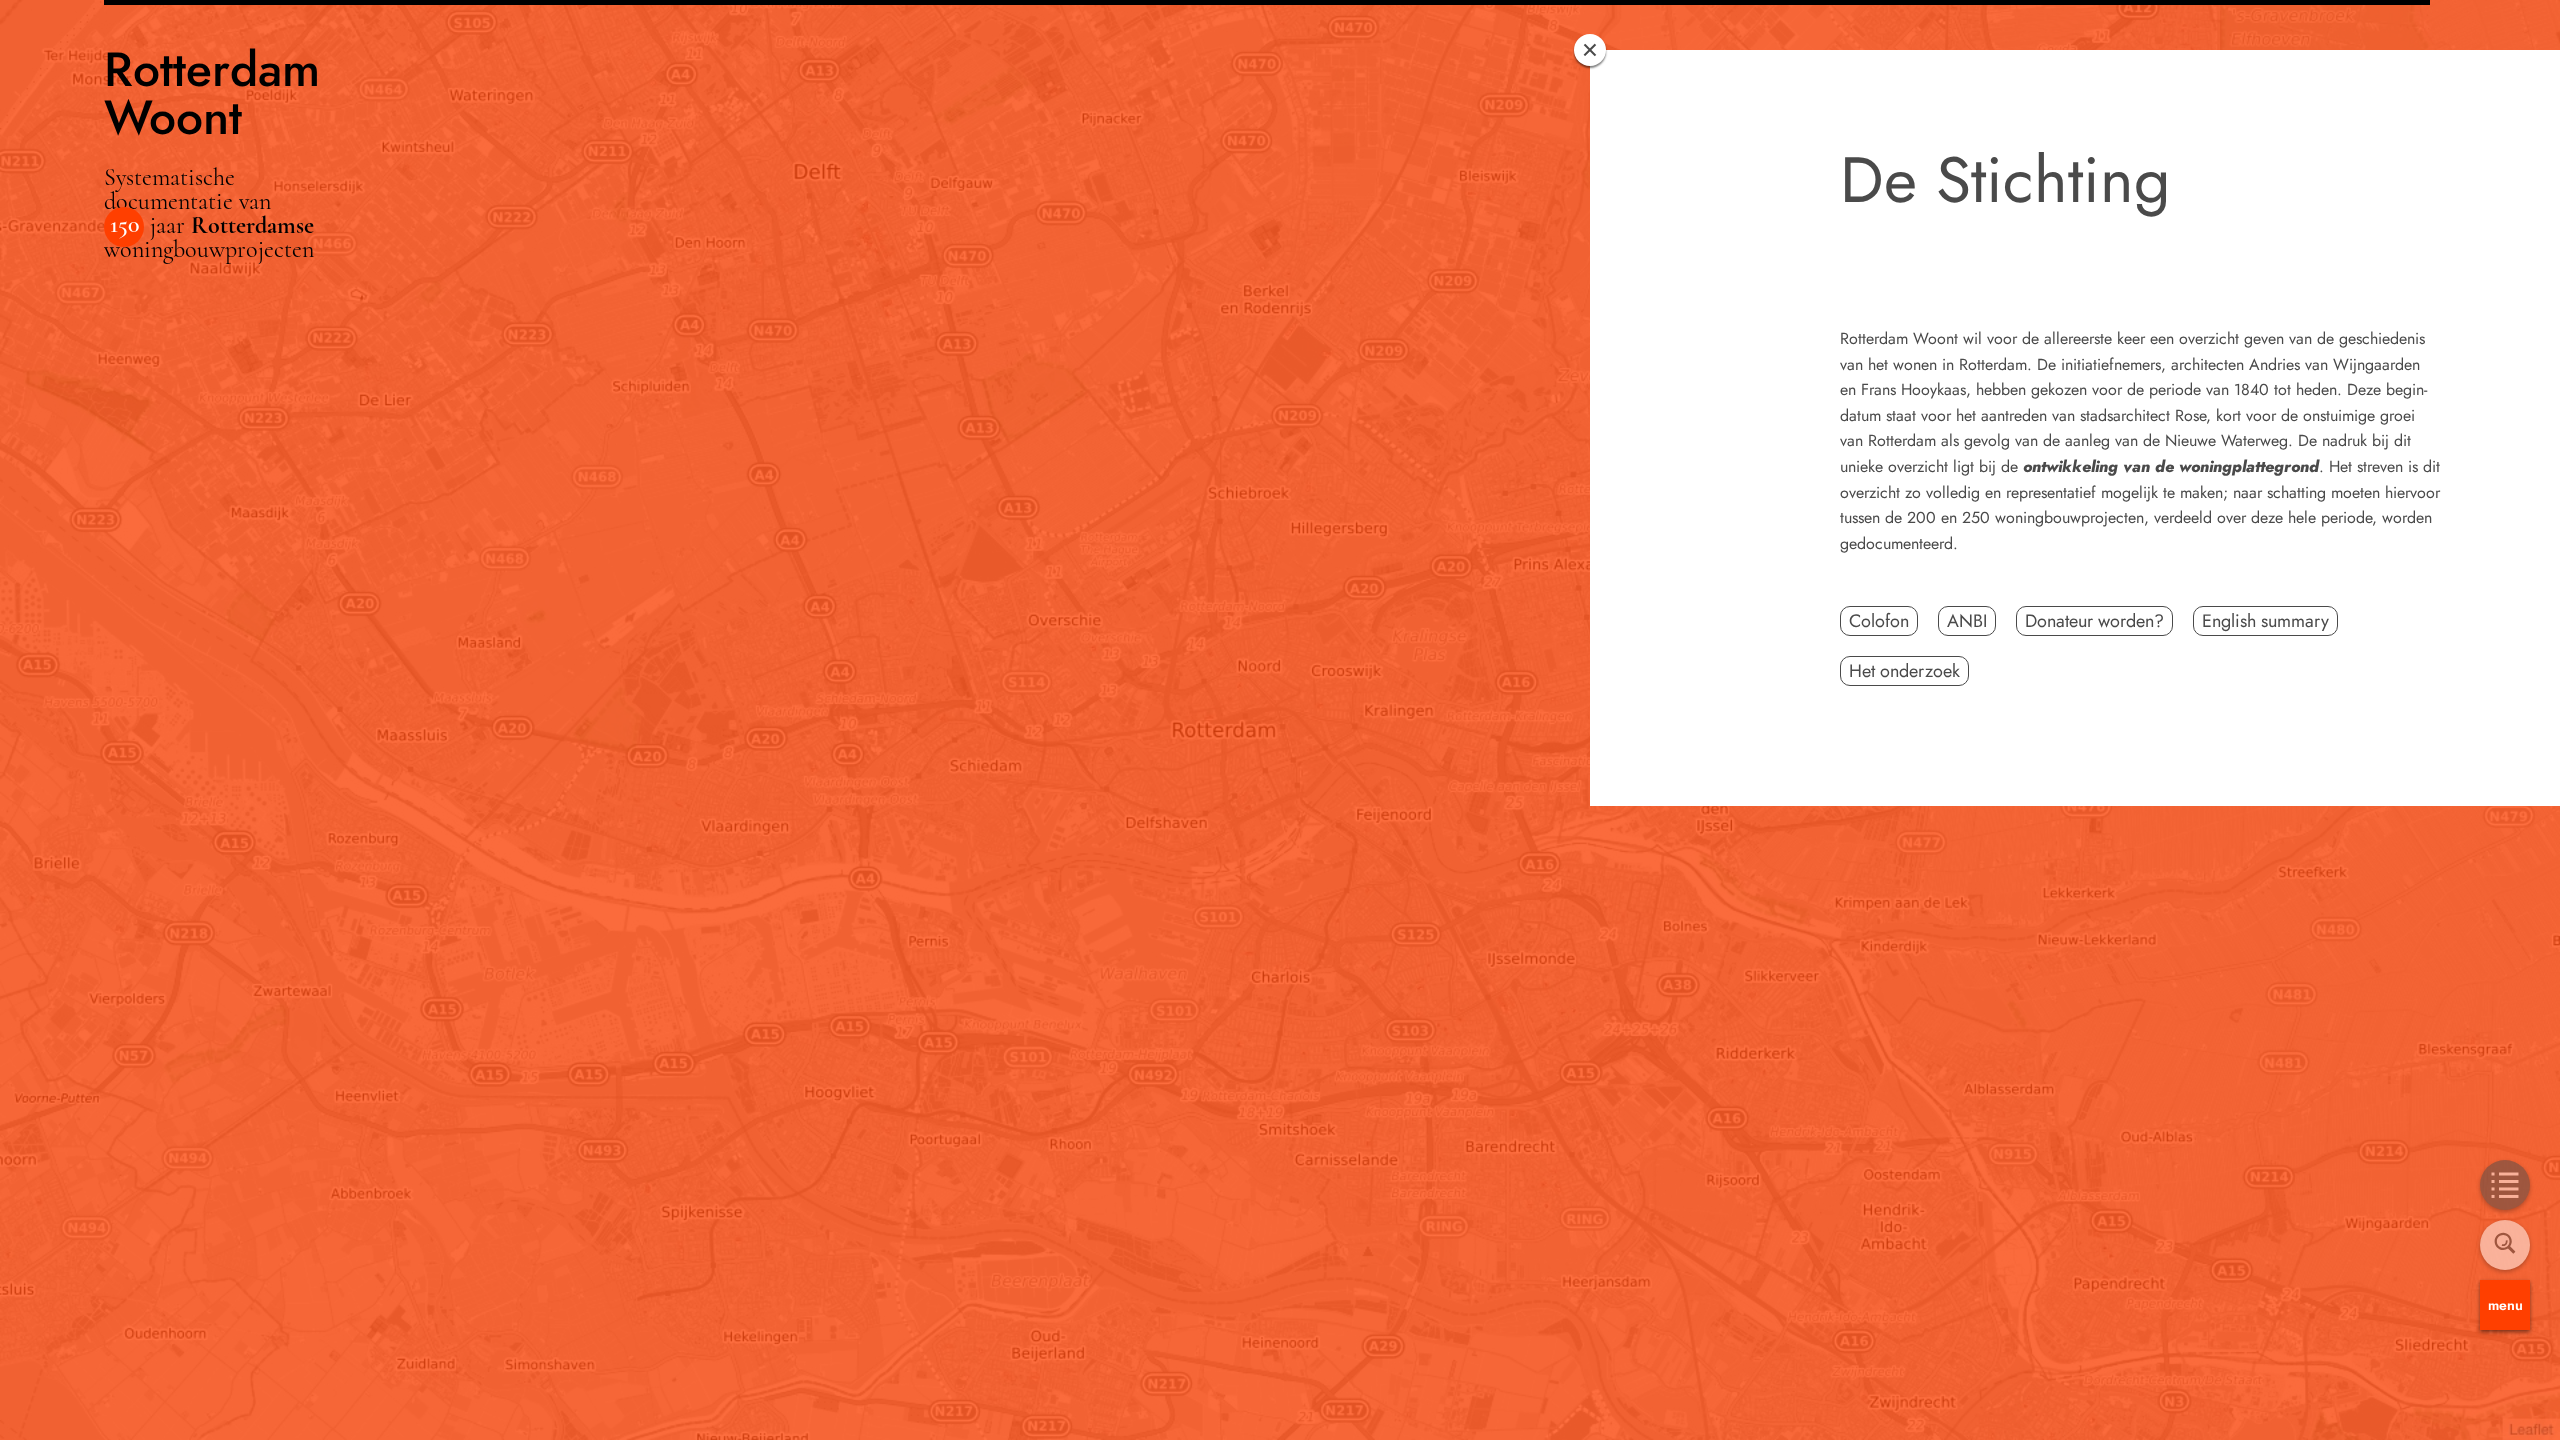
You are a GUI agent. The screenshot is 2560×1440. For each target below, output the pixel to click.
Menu (2505, 1305)
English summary (2265, 621)
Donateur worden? (2094, 621)
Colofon (1879, 621)
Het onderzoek (1904, 671)
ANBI (1967, 621)
